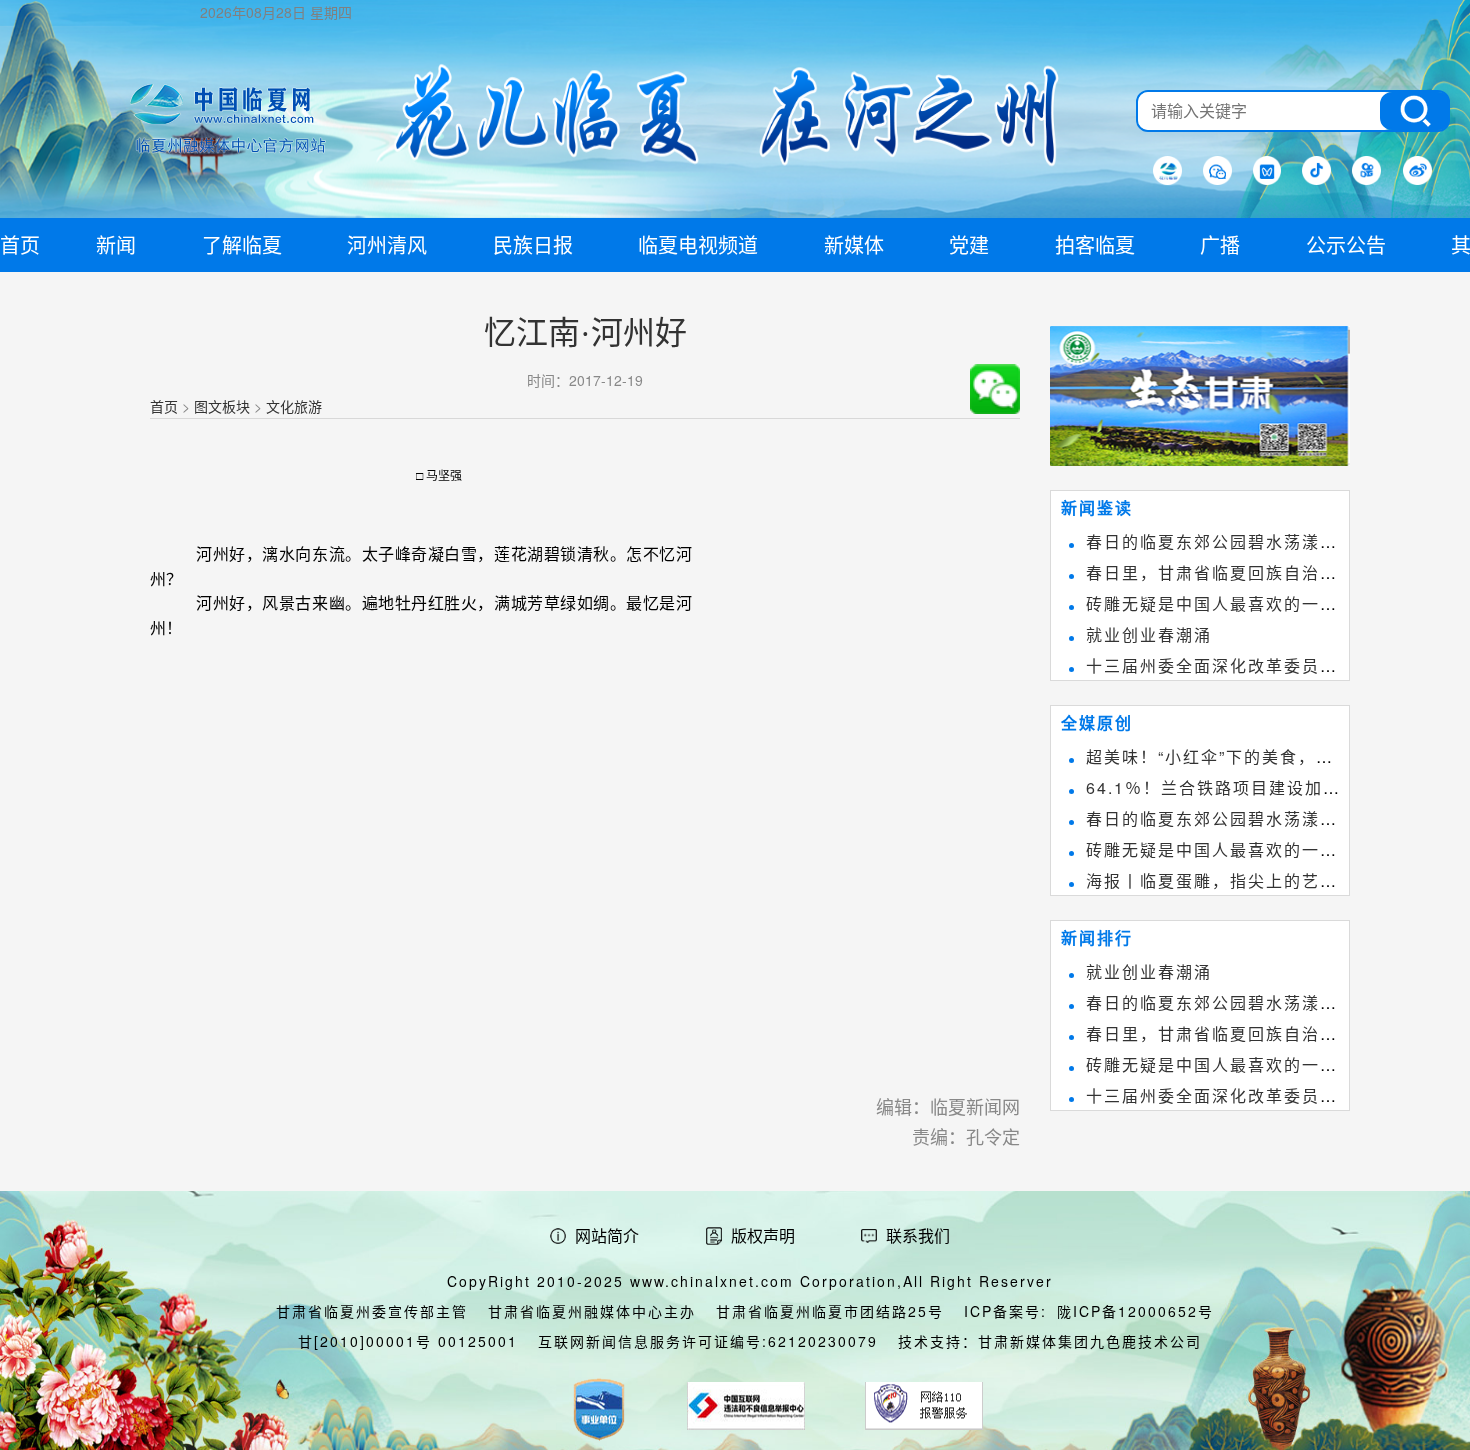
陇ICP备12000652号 (1135, 1311)
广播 (1220, 244)
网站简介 (607, 1235)
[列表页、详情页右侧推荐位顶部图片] (1200, 400)
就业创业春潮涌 (1149, 634)
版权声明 (763, 1235)
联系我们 (918, 1235)
